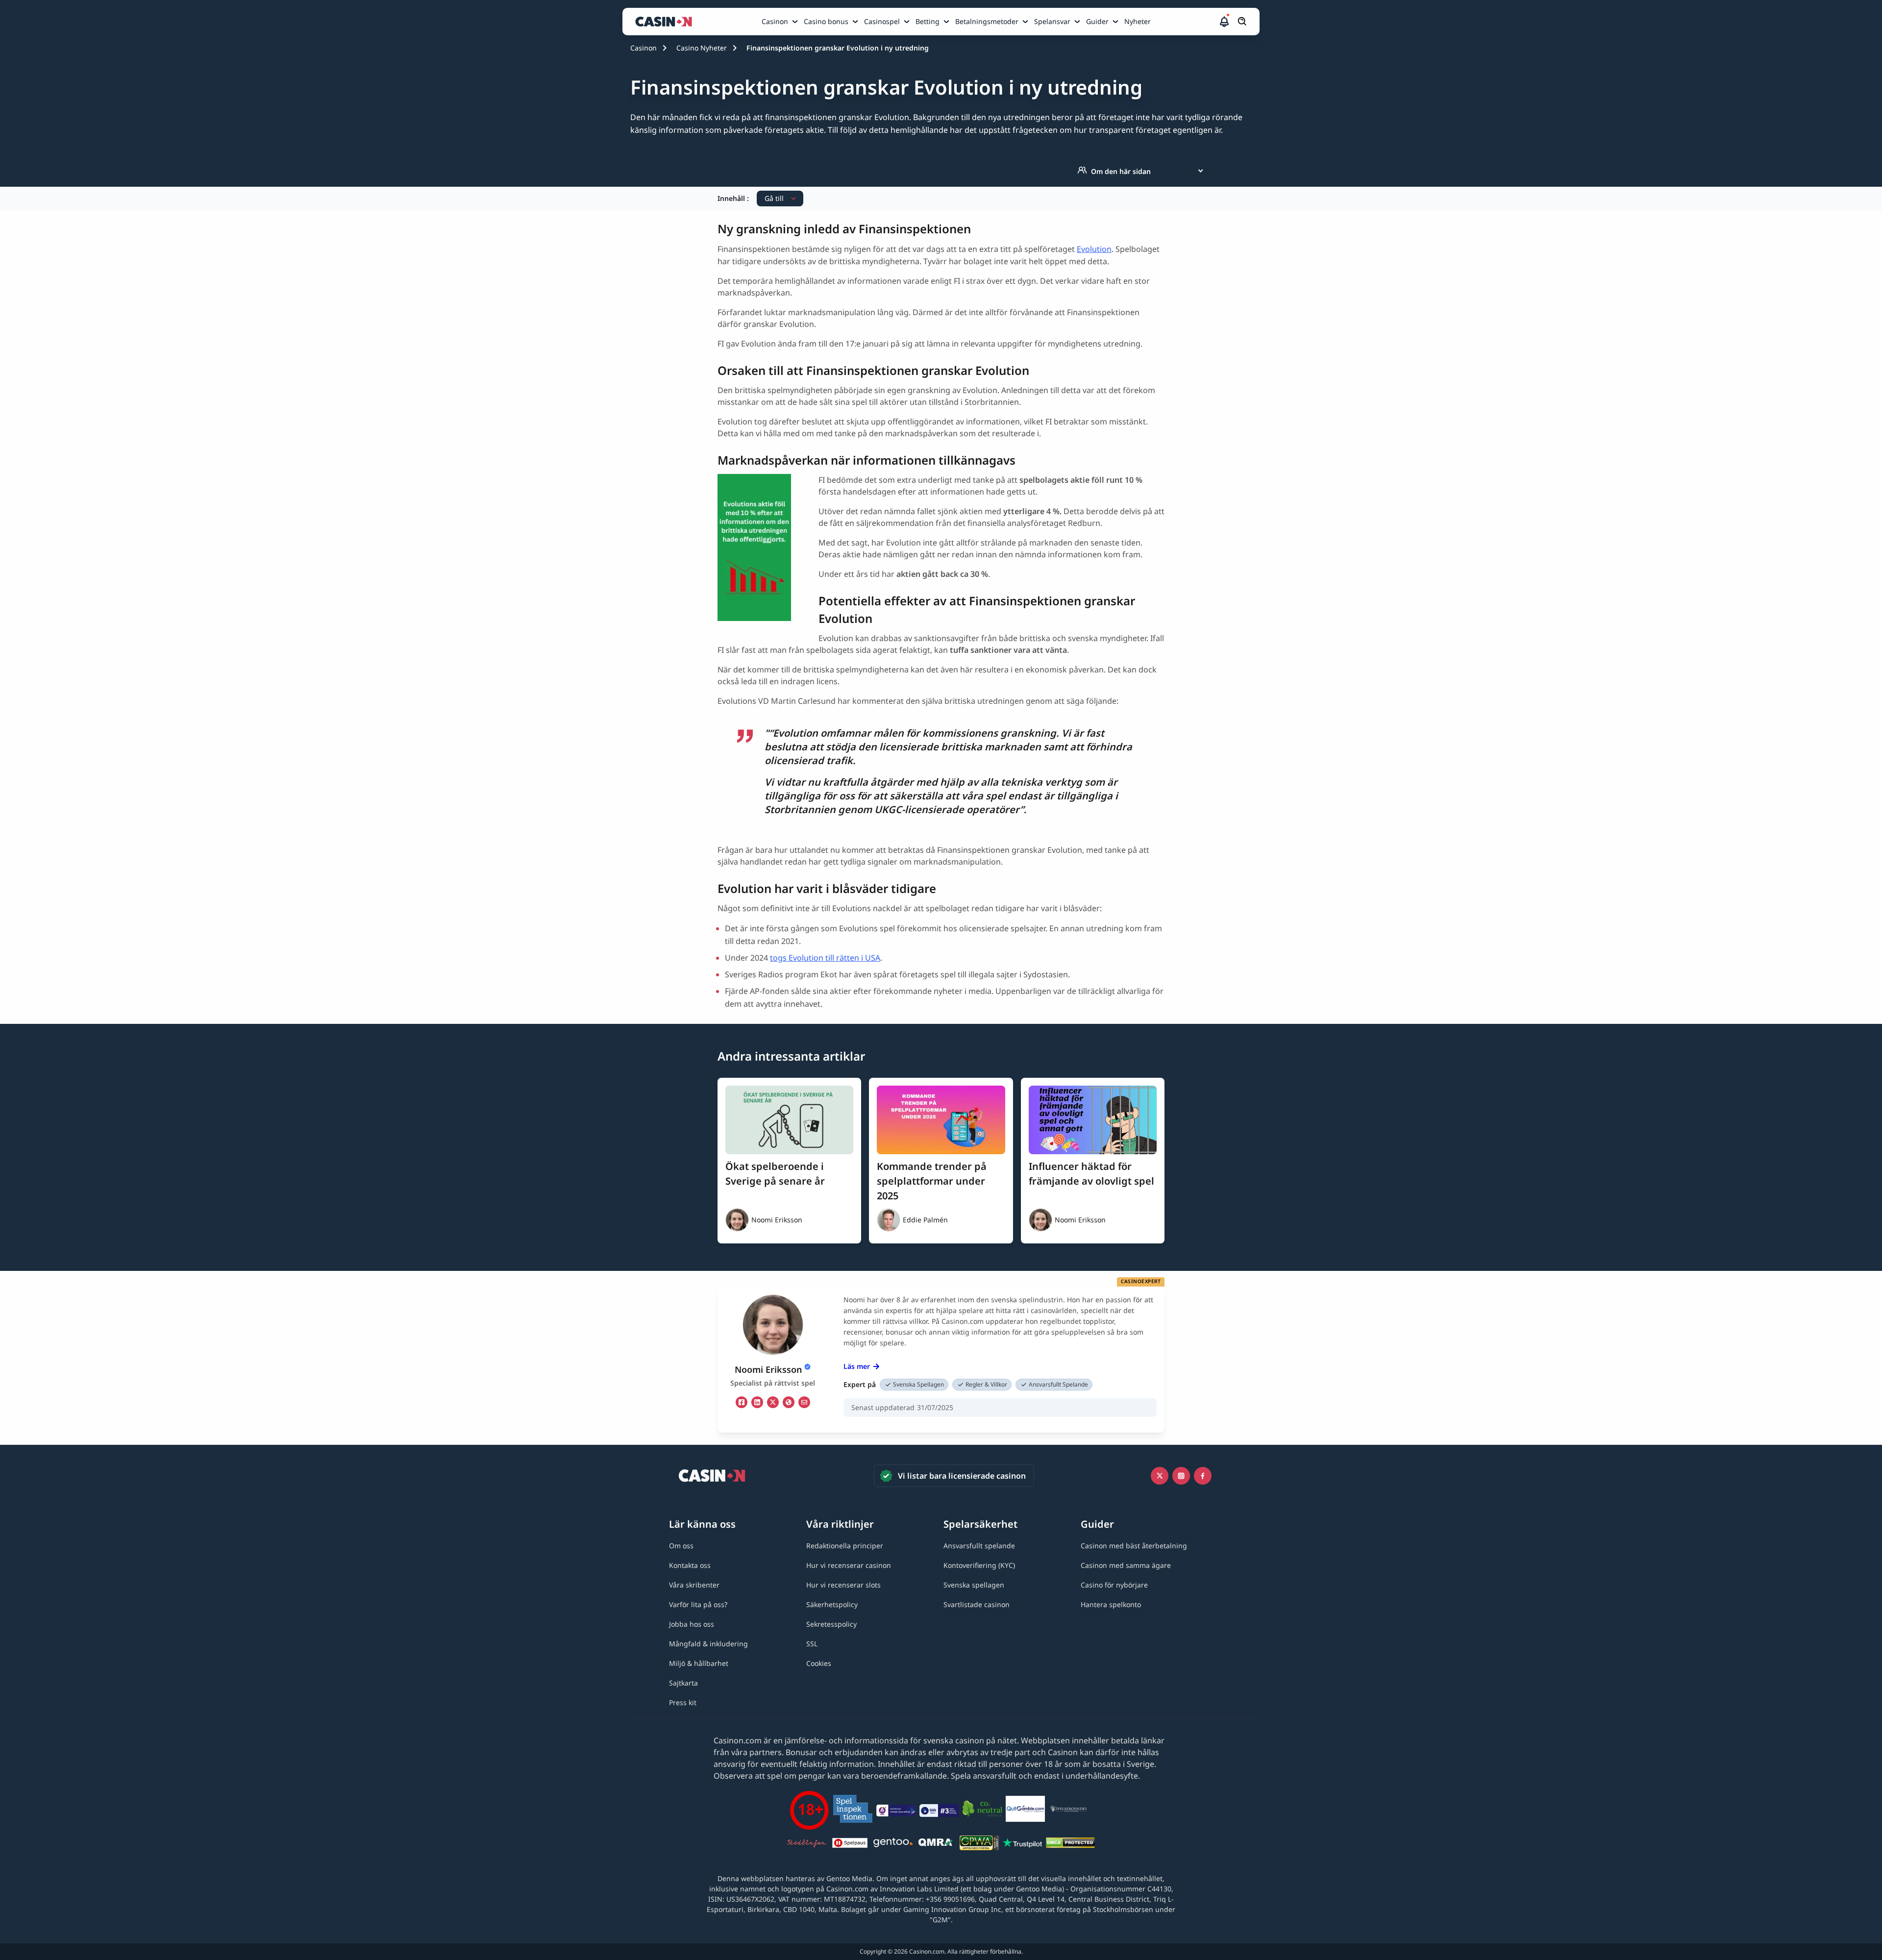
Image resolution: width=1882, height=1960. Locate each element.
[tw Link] (773, 1402)
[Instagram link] (1181, 1476)
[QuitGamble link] (1025, 1811)
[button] (1224, 22)
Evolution (1094, 249)
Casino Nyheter (702, 48)
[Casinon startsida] (666, 22)
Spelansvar (1052, 21)
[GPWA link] (979, 1844)
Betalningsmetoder (987, 21)
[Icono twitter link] (1160, 1476)
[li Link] (757, 1402)
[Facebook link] (1203, 1476)
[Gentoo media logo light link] (893, 1844)
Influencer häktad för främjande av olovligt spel (1091, 1174)
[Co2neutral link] (982, 1810)
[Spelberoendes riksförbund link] (1068, 1811)
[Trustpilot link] (1022, 1844)
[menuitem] (781, 22)
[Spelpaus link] (850, 1844)
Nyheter (1138, 21)
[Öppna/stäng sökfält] (1242, 22)
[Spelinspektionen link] (853, 1810)
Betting (928, 21)
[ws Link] (789, 1402)
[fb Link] (742, 1402)
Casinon (775, 21)
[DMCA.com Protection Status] (1070, 1844)
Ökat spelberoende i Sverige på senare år (775, 1174)
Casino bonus (826, 21)
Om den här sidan (1121, 171)
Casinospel (882, 21)
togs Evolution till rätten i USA (825, 958)
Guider (1097, 21)
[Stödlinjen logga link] (807, 1844)
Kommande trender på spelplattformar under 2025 (932, 1181)
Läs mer (857, 1366)
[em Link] (804, 1402)
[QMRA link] (936, 1844)
